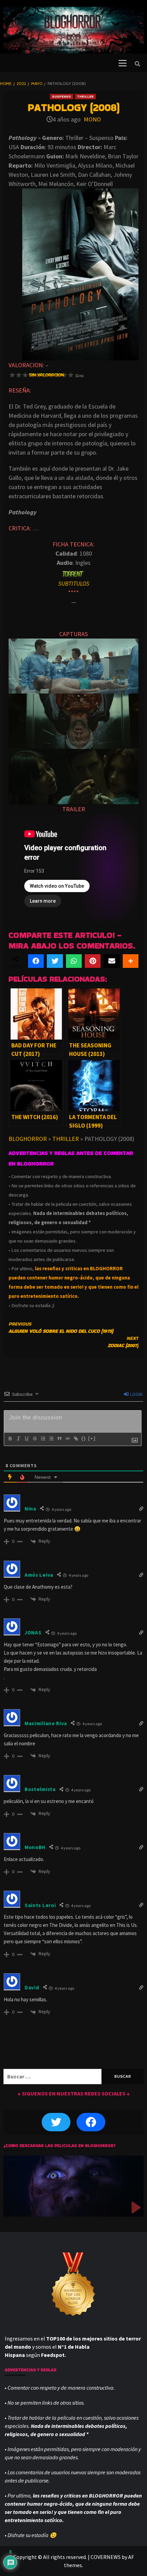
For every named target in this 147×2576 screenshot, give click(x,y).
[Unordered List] (51, 1439)
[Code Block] (67, 1439)
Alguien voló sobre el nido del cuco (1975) (61, 1327)
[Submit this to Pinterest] (93, 961)
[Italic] (18, 1439)
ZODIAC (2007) (123, 1342)
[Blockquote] (59, 1439)
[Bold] (10, 1439)
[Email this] (111, 961)
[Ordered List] (43, 1439)
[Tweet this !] (55, 961)
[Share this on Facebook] (36, 961)
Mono (92, 119)
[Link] (76, 1439)
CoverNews (106, 2557)
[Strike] (35, 1439)
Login (136, 1394)
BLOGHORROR (28, 1139)
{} (84, 1438)
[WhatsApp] (74, 961)
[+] (92, 1438)
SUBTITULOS (74, 583)
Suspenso (62, 96)
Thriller (85, 96)
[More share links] (131, 961)
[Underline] (26, 1439)
